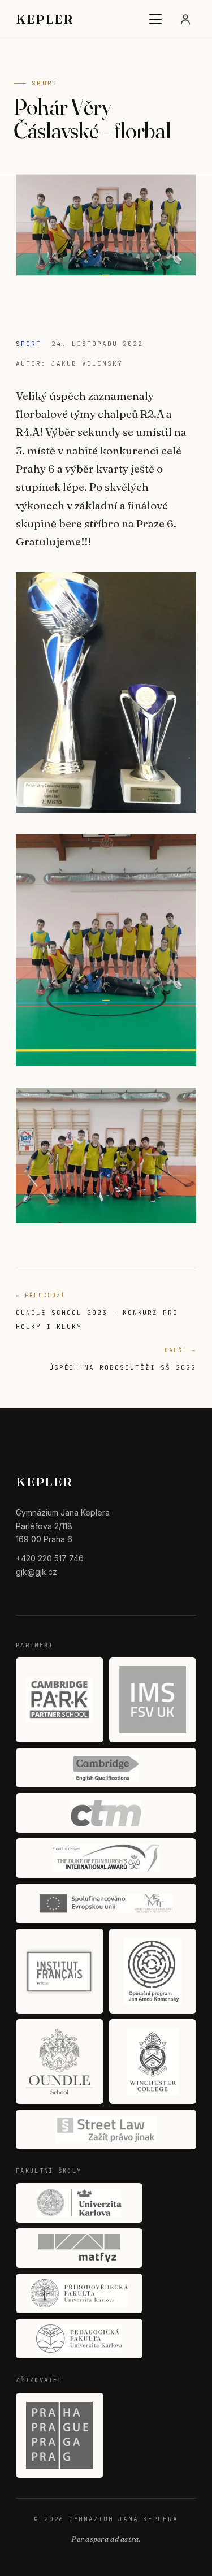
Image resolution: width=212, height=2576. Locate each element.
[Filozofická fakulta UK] (79, 2203)
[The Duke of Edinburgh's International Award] (106, 1858)
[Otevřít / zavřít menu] (155, 19)
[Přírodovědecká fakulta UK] (79, 2293)
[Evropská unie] (106, 1903)
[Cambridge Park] (60, 1700)
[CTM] (106, 1813)
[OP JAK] (153, 1971)
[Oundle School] (60, 2062)
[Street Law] (106, 2129)
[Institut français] (60, 1971)
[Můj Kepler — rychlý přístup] (185, 19)
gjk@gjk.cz (36, 1572)
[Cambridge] (106, 1768)
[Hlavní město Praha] (60, 2435)
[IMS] (153, 1700)
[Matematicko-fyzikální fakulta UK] (79, 2248)
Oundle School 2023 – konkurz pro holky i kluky (97, 1311)
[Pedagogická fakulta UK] (79, 2339)
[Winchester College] (153, 2062)
